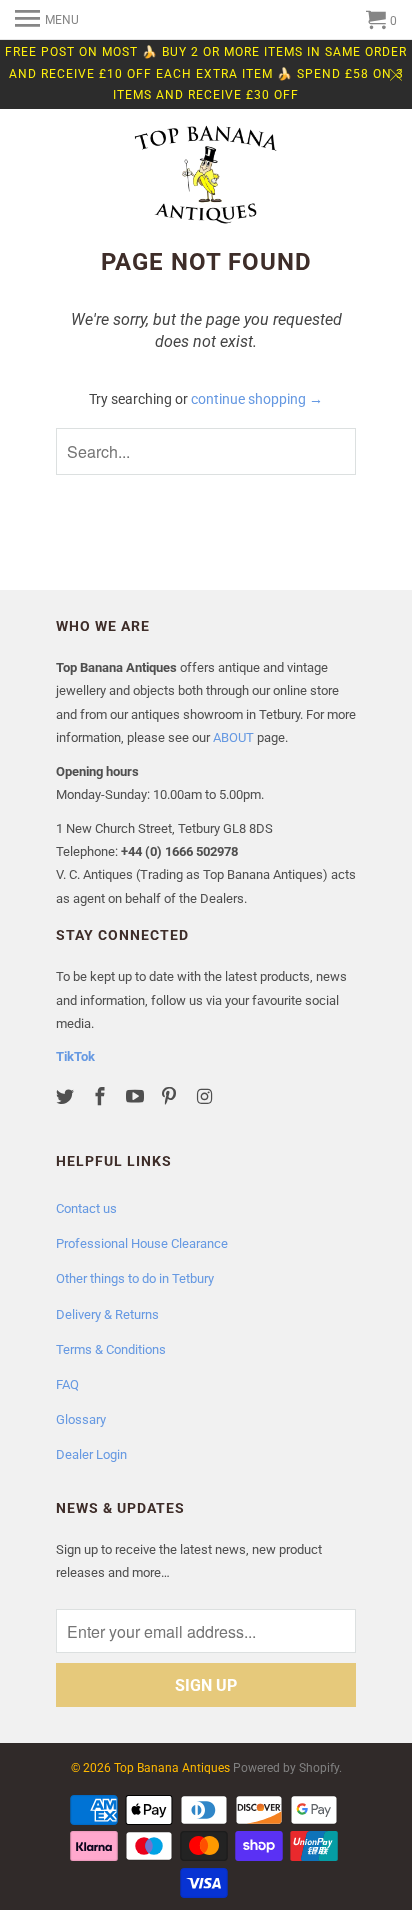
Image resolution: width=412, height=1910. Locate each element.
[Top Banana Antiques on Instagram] (206, 1096)
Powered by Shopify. (287, 1768)
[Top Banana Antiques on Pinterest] (171, 1096)
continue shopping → (257, 399)
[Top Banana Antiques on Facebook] (102, 1096)
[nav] (47, 20)
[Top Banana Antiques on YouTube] (137, 1096)
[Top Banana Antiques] (206, 177)
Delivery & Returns (107, 1314)
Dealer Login (91, 1454)
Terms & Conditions (111, 1349)
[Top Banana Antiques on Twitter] (67, 1096)
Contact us (86, 1208)
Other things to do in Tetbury (135, 1278)
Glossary (81, 1419)
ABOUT (233, 737)
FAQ (67, 1384)
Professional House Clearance (142, 1243)
